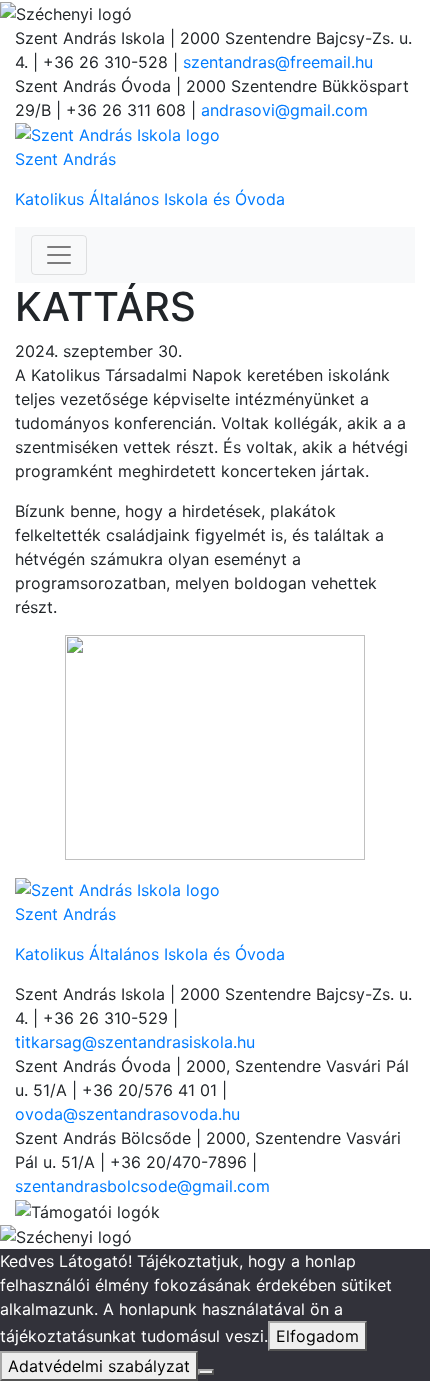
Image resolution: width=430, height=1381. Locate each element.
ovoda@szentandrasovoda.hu (127, 1114)
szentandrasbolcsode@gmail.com (142, 1186)
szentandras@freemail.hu (278, 62)
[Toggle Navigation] (59, 255)
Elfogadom (317, 1336)
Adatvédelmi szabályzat (99, 1366)
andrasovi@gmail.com (284, 110)
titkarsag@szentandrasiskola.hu (135, 1042)
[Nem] (206, 1372)
